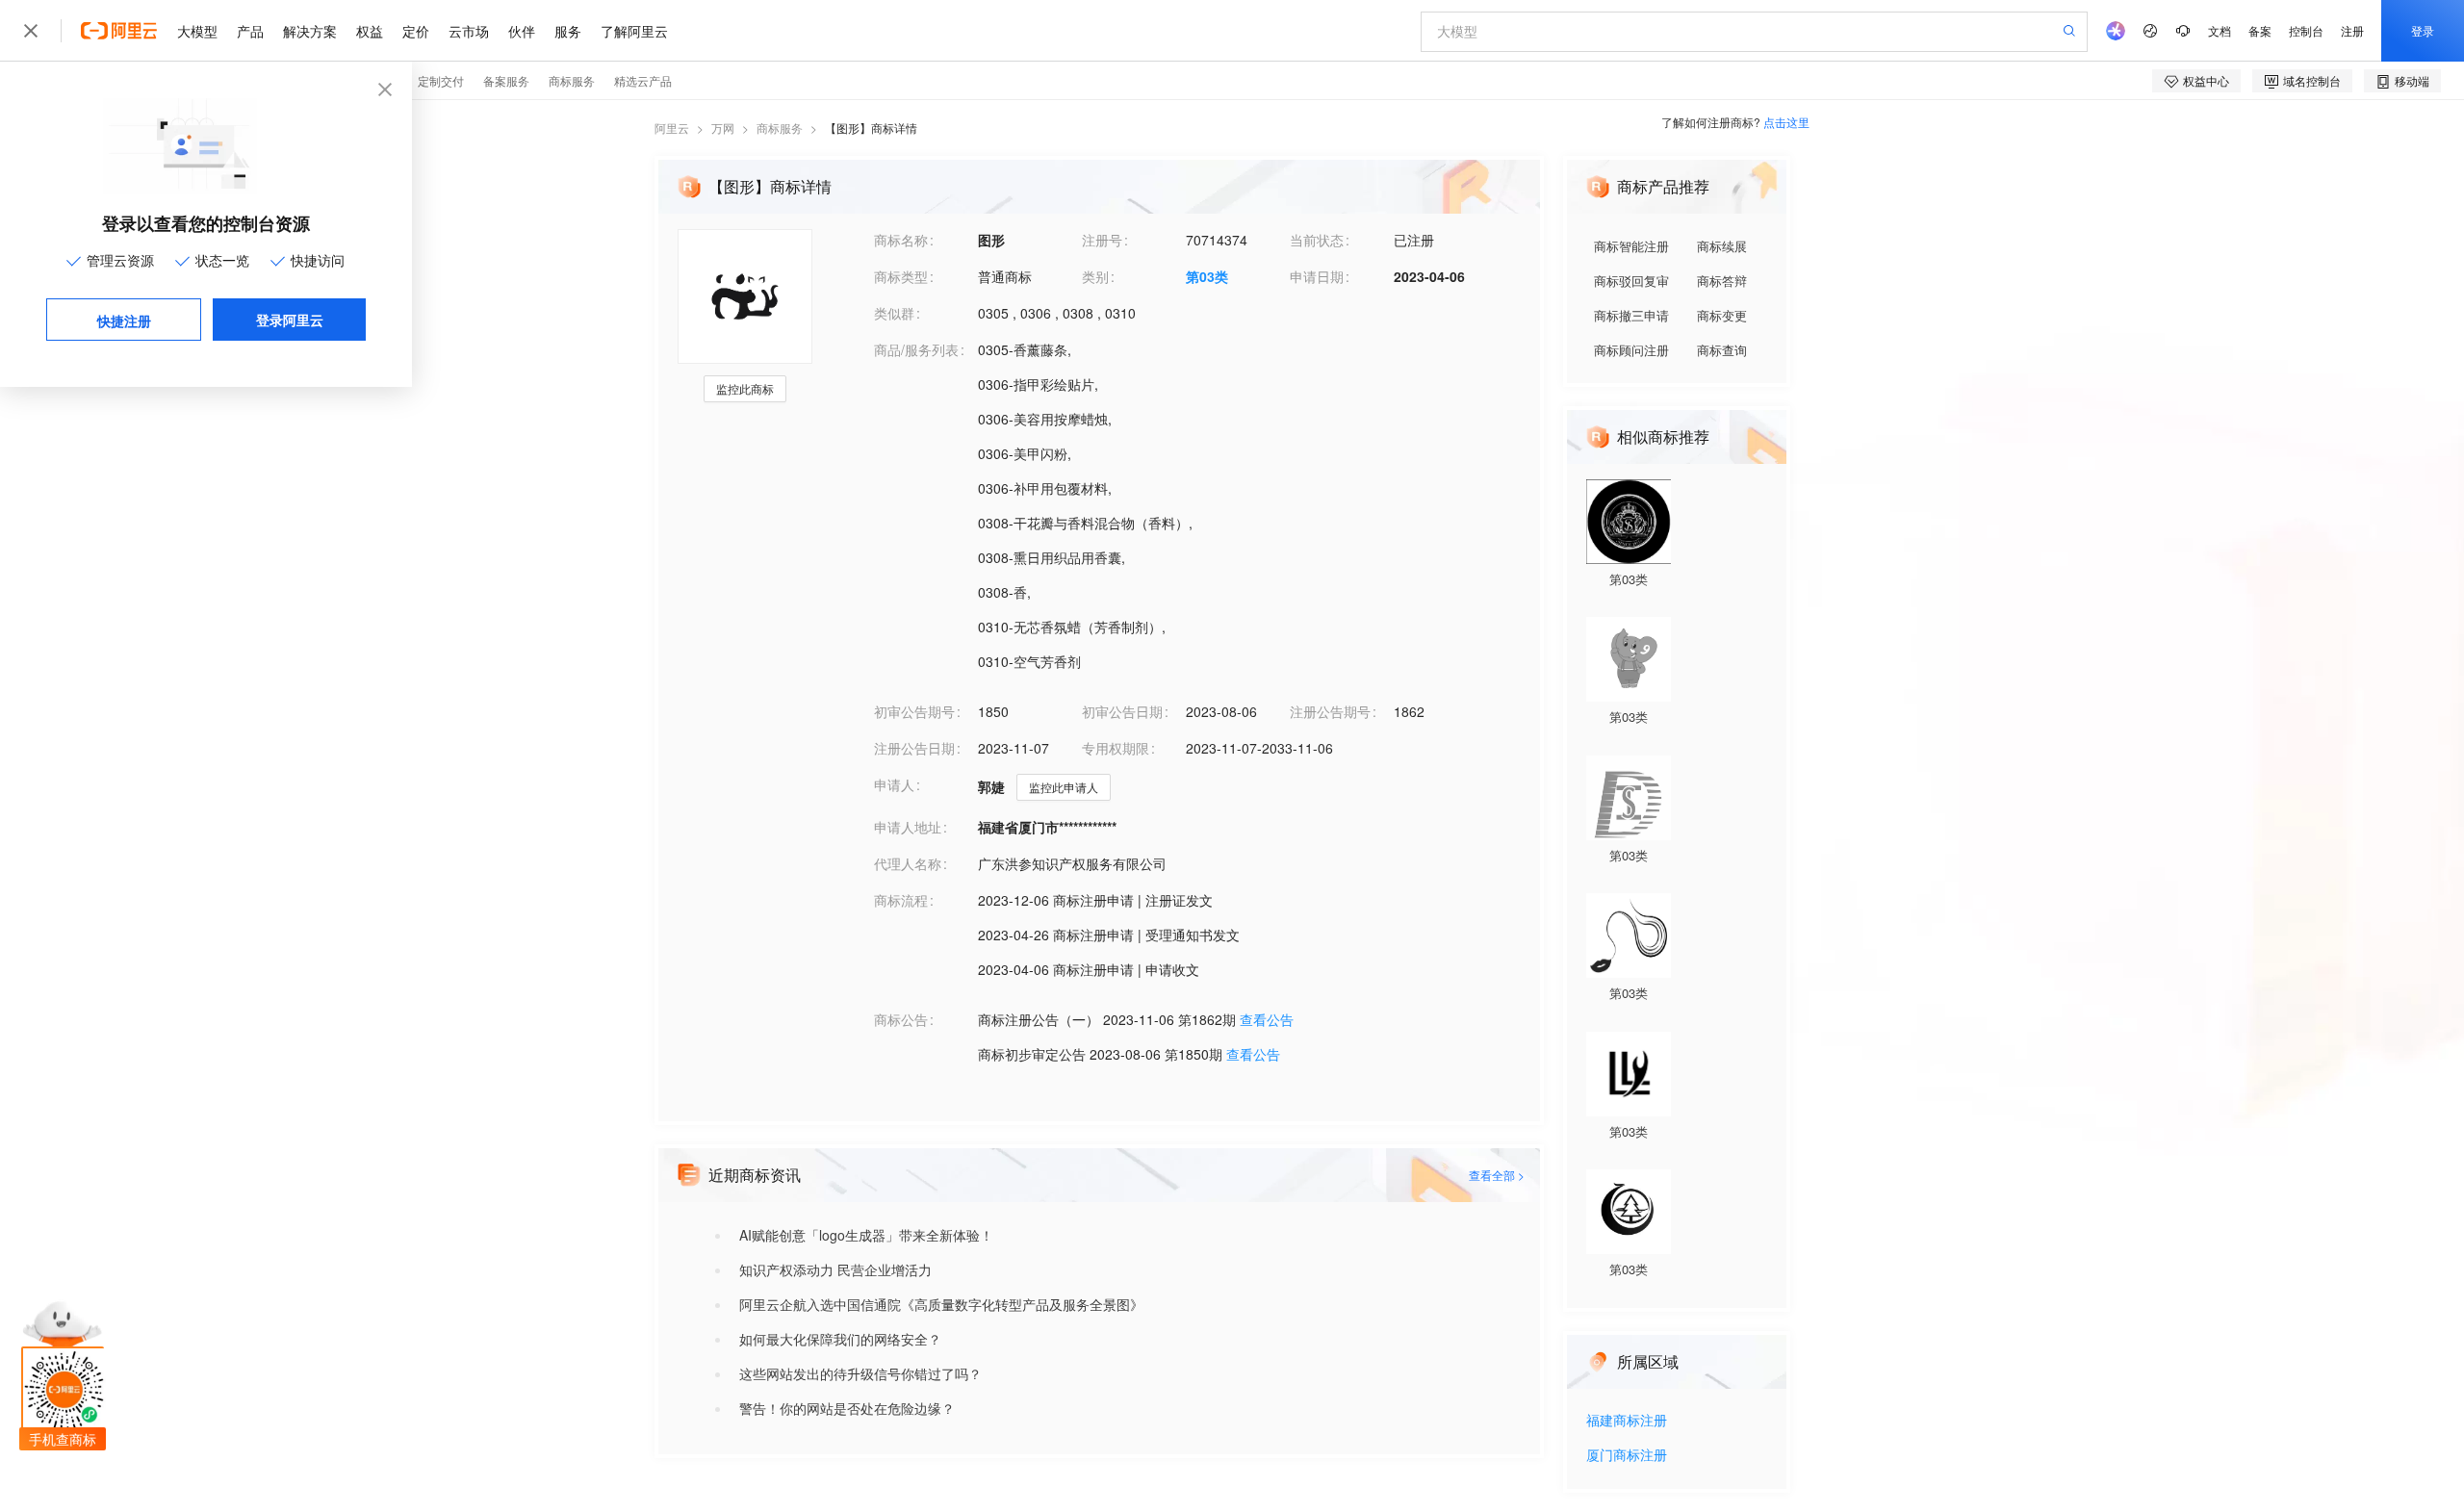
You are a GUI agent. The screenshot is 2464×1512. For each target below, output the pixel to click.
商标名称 (901, 240)
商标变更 (1722, 315)
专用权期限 (1116, 748)
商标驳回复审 (1631, 281)
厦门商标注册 (1627, 1456)
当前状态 (1317, 240)
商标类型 (901, 276)
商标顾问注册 (1631, 350)
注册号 (1102, 240)
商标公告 (901, 1019)
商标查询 (1722, 350)
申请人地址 (908, 827)
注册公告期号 (1330, 711)
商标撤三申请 (1631, 315)
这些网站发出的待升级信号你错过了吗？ (860, 1373)
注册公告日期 (914, 748)
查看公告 (1267, 1019)
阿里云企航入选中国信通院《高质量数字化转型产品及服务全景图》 (941, 1304)
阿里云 (672, 128)
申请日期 (1317, 276)
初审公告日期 (1122, 711)
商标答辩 (1722, 281)
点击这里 (1786, 122)
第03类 (1207, 276)
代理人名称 (908, 863)
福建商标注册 (1627, 1421)
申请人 (894, 784)
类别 (1095, 276)
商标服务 (780, 128)
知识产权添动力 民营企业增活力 (835, 1269)
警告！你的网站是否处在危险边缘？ (847, 1408)
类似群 (894, 313)
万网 (723, 128)
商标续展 (1722, 246)
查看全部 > (1497, 1175)
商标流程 (901, 900)
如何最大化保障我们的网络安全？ (840, 1339)
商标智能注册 (1631, 246)
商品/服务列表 (916, 349)
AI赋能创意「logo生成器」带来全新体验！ (866, 1235)
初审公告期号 (914, 711)
